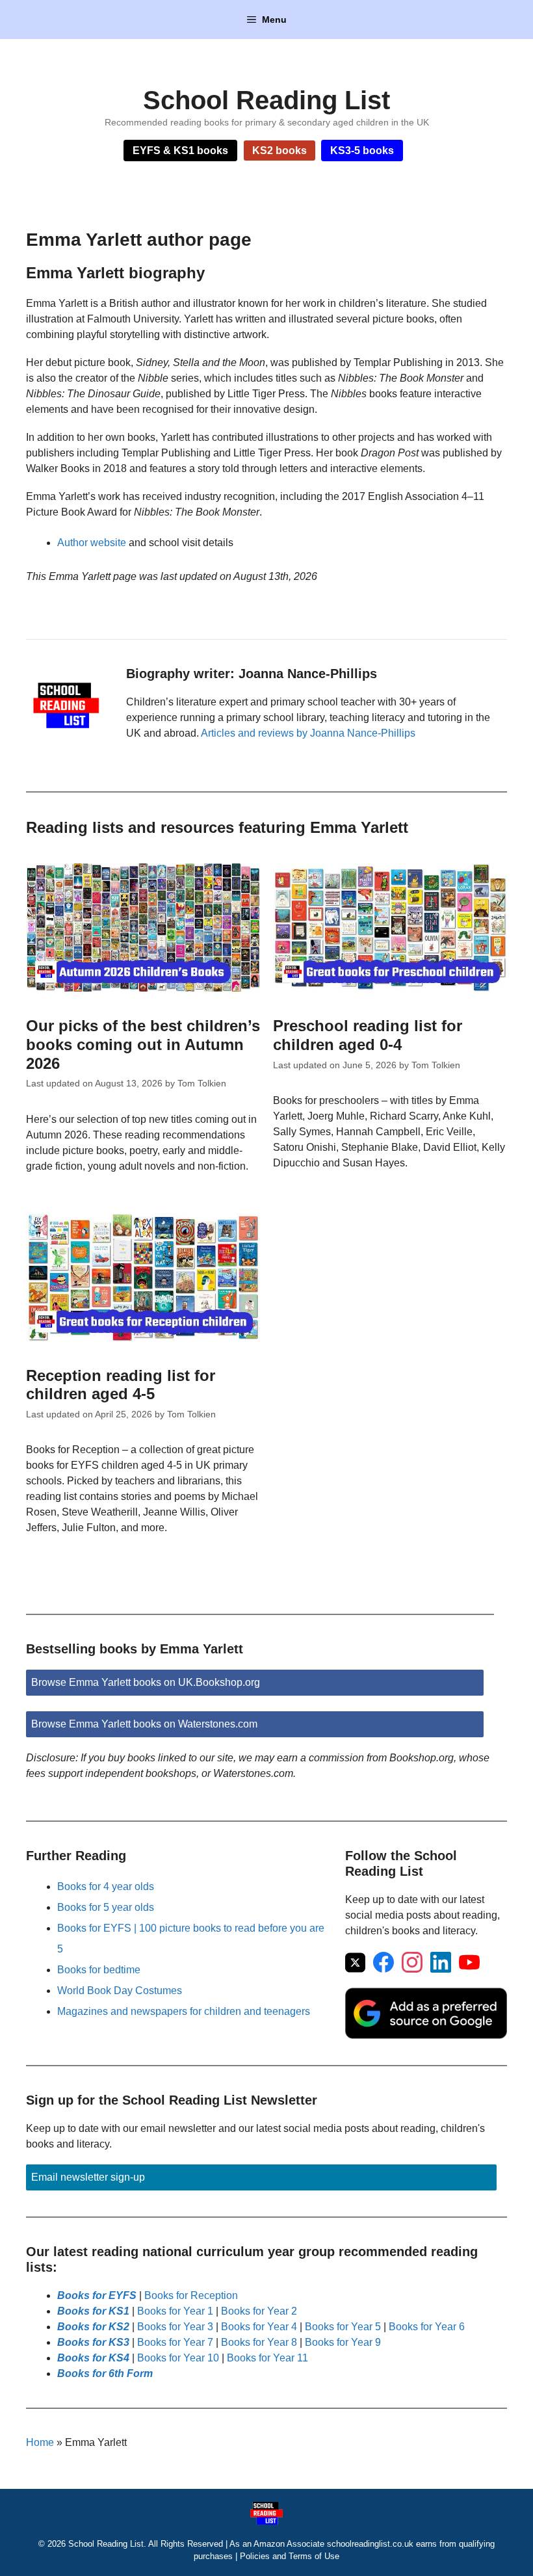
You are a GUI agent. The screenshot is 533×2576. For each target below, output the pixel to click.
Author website (92, 543)
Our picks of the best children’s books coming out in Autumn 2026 (143, 1045)
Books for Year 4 (259, 2327)
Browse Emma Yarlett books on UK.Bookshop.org (146, 1682)
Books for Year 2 (259, 2311)
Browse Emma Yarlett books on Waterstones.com (144, 1724)
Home (40, 2442)
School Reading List (266, 100)
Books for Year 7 (175, 2342)
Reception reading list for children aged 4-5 (121, 1385)
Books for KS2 (93, 2327)
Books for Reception (191, 2295)
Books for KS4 (93, 2358)
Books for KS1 (93, 2311)
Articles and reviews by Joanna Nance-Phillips (308, 733)
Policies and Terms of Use (290, 2556)
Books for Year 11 (267, 2358)
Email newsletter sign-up (88, 2177)
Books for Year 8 (259, 2342)
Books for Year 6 (427, 2327)
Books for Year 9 (343, 2342)
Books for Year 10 (178, 2358)
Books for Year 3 (175, 2327)
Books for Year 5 (343, 2327)
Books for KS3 (93, 2342)
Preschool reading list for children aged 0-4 (368, 1035)
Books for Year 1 (175, 2311)
